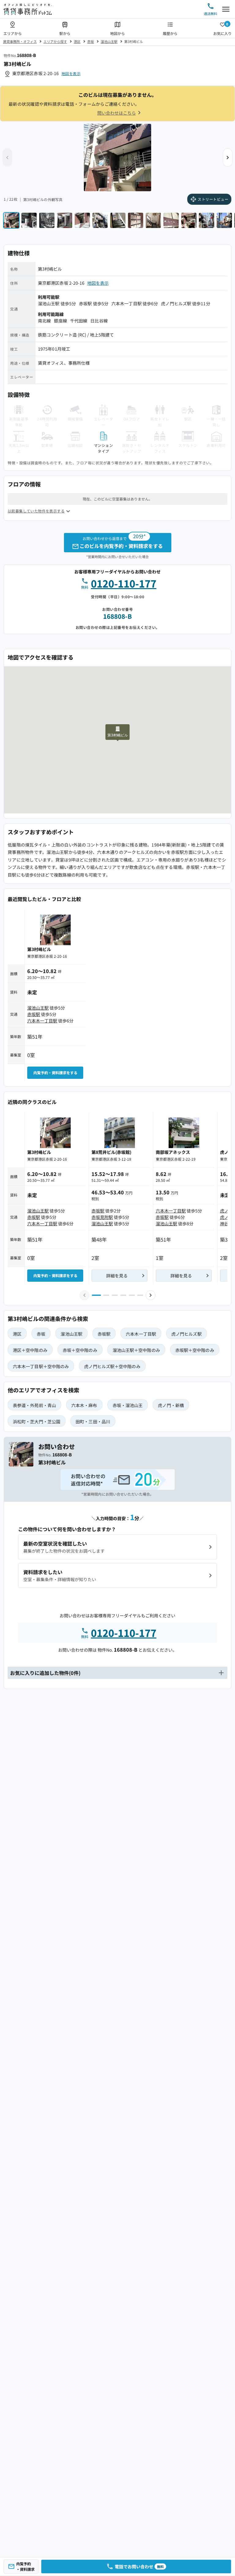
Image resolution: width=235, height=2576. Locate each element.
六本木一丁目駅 (127, 303)
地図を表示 (71, 73)
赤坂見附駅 (102, 1217)
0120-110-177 (124, 583)
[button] (228, 158)
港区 (77, 41)
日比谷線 (99, 321)
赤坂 (91, 41)
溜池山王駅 (109, 41)
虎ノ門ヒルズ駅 (176, 303)
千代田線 (79, 321)
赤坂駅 (85, 303)
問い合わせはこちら (117, 113)
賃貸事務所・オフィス (20, 41)
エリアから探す (55, 41)
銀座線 (60, 321)
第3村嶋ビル (134, 41)
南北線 (44, 321)
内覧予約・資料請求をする (55, 1073)
